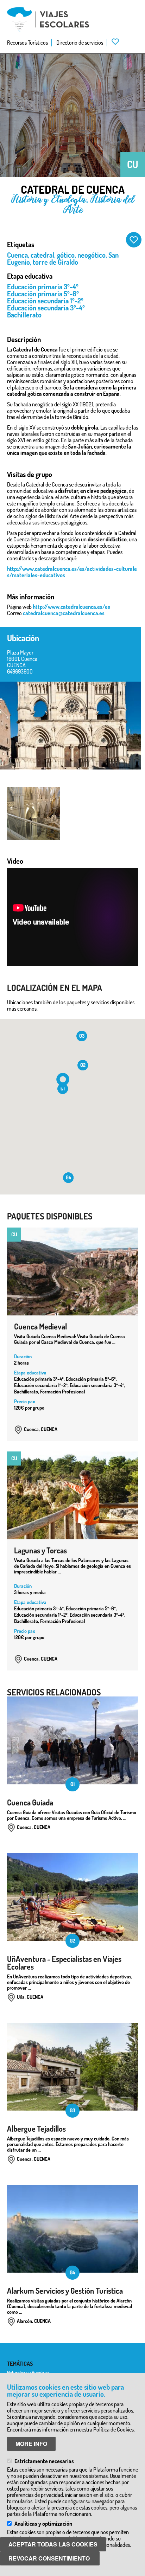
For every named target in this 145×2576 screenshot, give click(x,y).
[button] (63, 1081)
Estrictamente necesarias (44, 2461)
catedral (42, 255)
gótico (66, 255)
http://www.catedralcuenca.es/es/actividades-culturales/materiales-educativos (72, 572)
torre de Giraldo (55, 262)
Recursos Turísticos (27, 43)
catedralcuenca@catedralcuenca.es (64, 613)
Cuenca (17, 255)
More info (31, 2444)
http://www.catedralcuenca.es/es (71, 607)
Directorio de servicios (80, 43)
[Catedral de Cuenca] (70, 726)
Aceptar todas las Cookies (53, 2544)
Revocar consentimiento (49, 2558)
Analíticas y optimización (43, 2524)
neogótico (92, 255)
